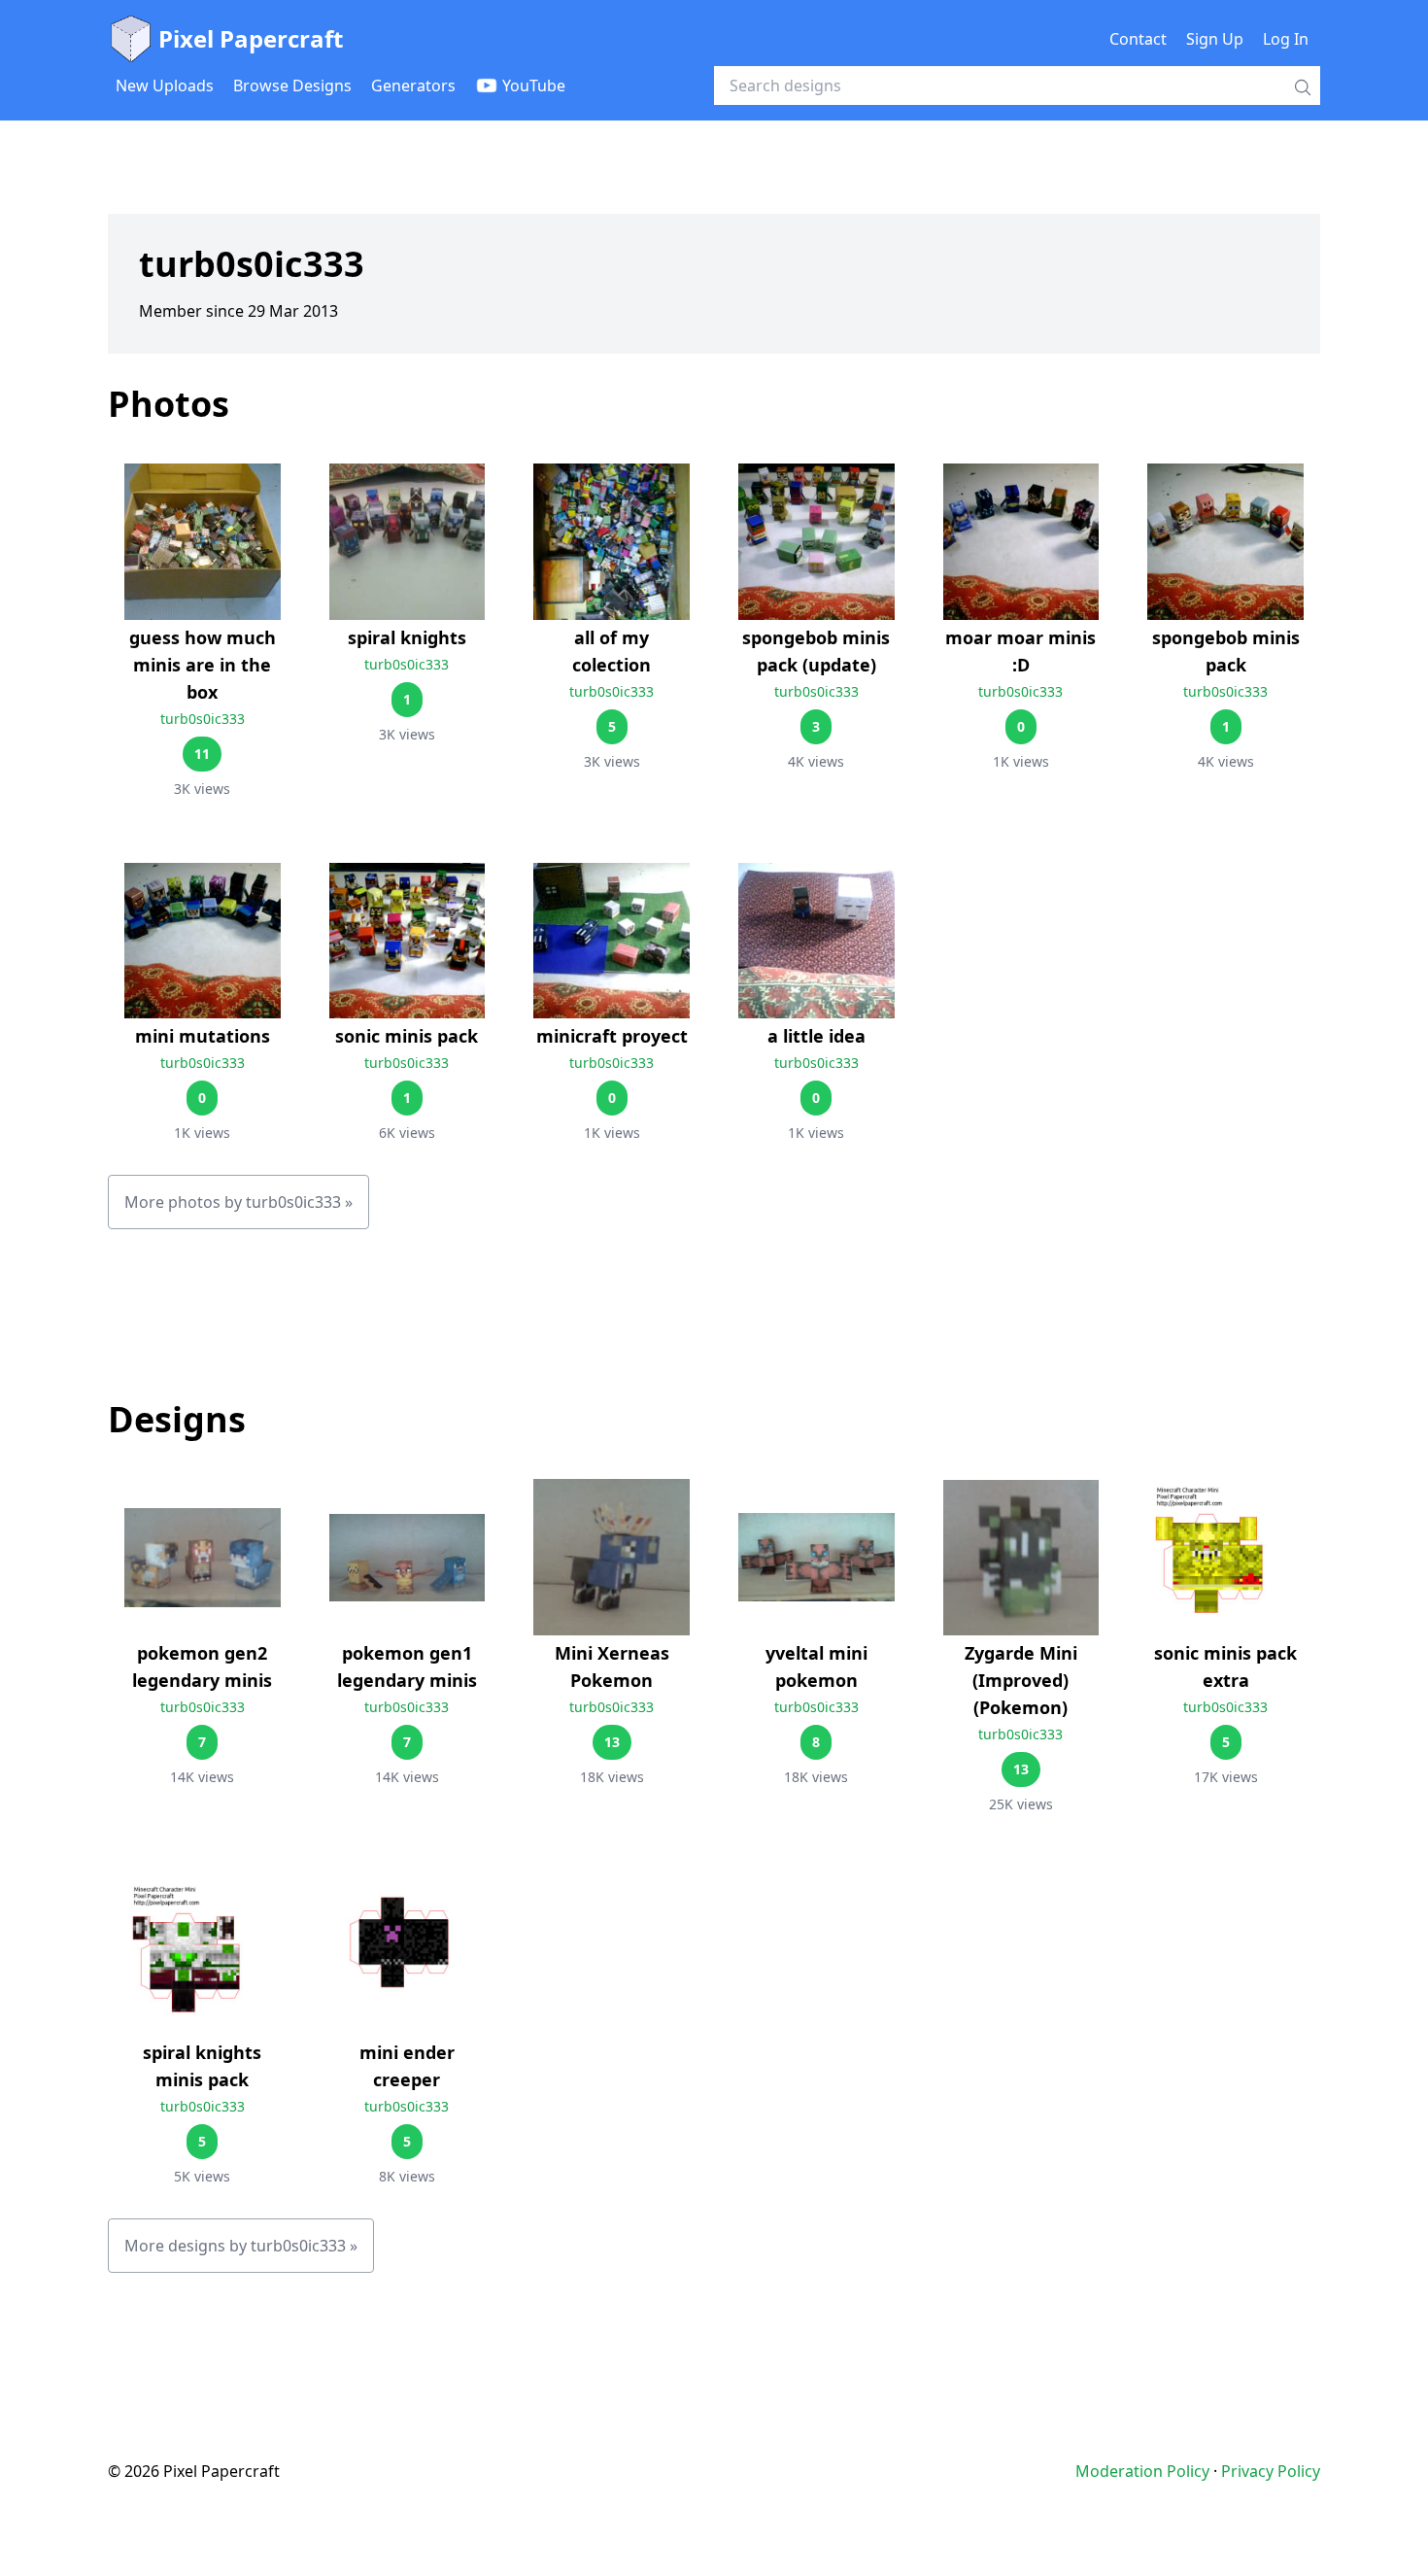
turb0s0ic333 (203, 719)
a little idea (816, 1036)
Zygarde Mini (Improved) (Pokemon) (1021, 1680)
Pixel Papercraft (251, 38)
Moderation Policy (1142, 2471)
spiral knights (407, 637)
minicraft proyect (612, 1036)
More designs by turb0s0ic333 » (241, 2246)
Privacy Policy (1271, 2471)
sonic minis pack (407, 1036)
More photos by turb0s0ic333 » (238, 1202)
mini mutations (203, 1036)
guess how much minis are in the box (203, 665)
